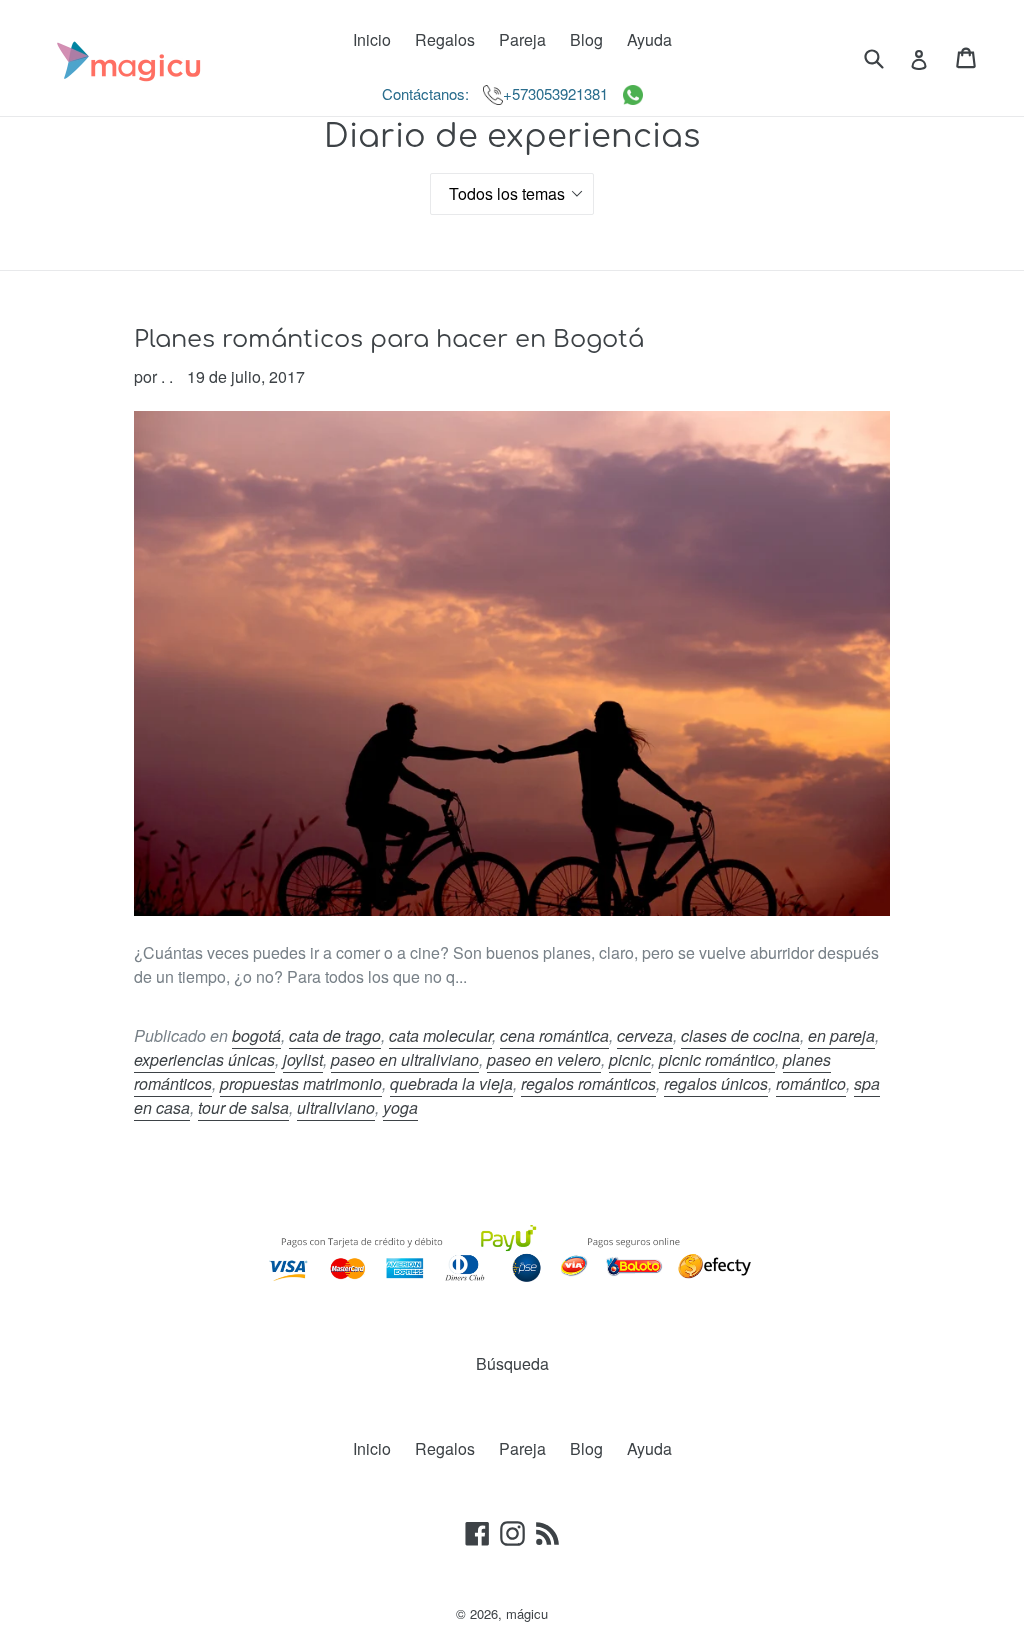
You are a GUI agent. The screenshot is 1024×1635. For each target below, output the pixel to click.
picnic (630, 1059)
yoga (400, 1107)
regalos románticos (588, 1083)
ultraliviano (336, 1107)
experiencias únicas (204, 1059)
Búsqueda (512, 1363)
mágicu (527, 1613)
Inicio (372, 39)
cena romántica (554, 1035)
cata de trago (335, 1035)
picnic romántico (717, 1059)
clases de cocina (740, 1035)
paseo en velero (544, 1059)
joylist (303, 1059)
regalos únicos (716, 1083)
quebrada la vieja (451, 1083)
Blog (586, 39)
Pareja (522, 39)
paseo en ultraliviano (405, 1059)
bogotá (256, 1035)
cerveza (645, 1035)
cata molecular (440, 1035)
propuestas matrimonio (301, 1083)
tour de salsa (243, 1107)
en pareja (841, 1035)
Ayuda (649, 39)
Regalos (445, 39)
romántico (811, 1083)
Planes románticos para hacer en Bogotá (389, 339)
